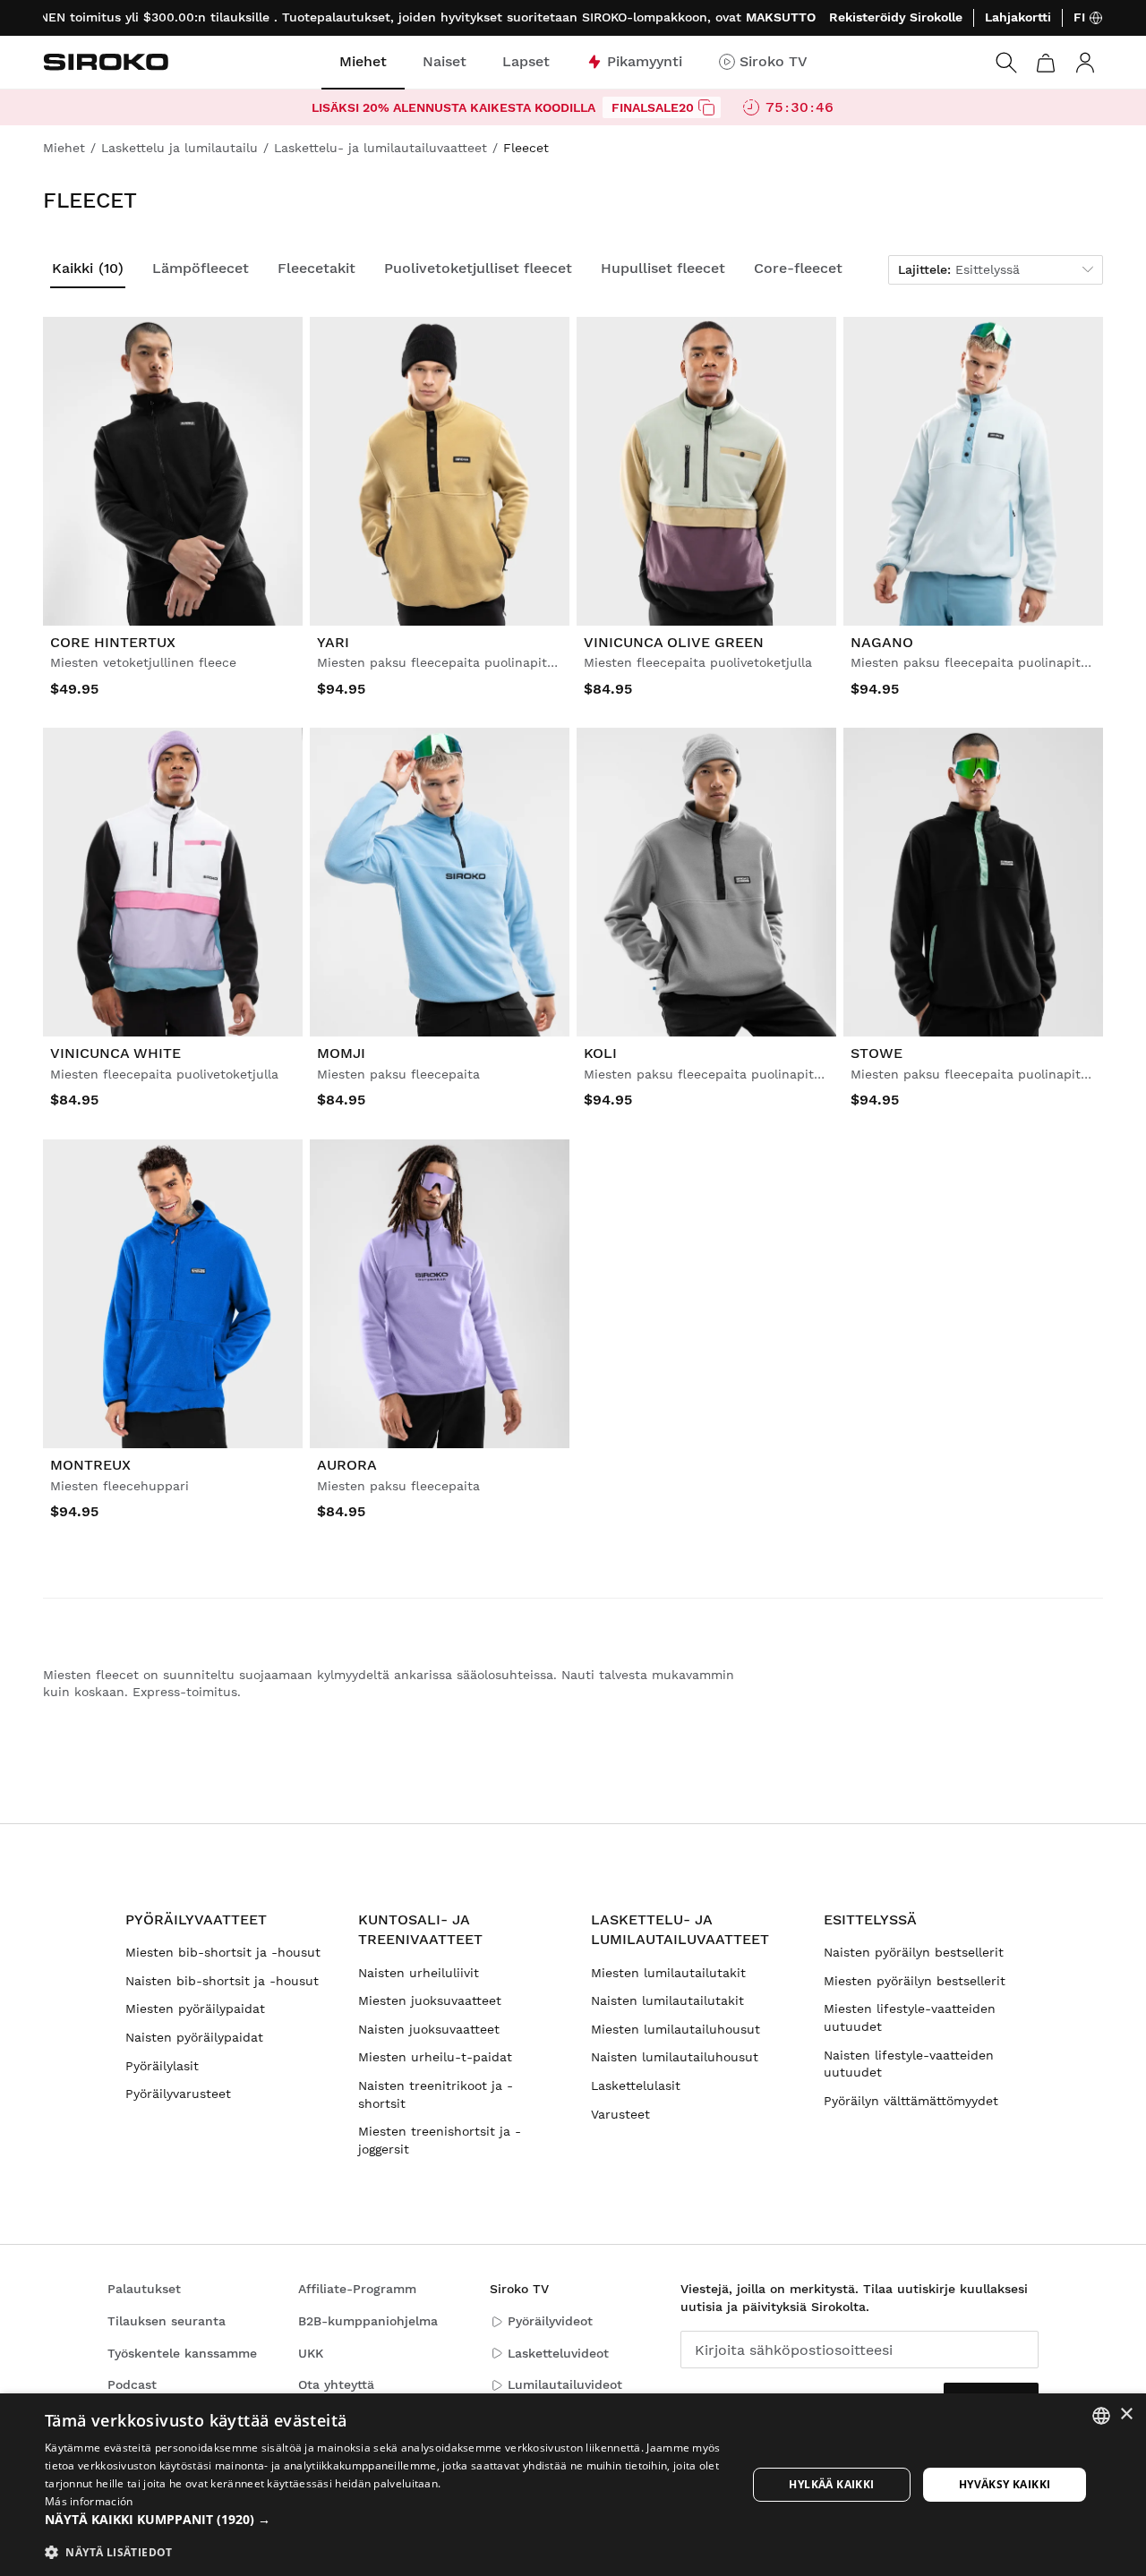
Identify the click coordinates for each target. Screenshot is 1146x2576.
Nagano (882, 642)
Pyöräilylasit (162, 2066)
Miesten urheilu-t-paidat (435, 2057)
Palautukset (144, 2289)
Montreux (90, 1465)
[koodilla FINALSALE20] (706, 107)
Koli (600, 1054)
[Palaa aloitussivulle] (106, 62)
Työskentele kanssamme (182, 2353)
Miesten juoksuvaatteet (430, 2000)
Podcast (132, 2384)
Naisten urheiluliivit (419, 1973)
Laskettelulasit (636, 2086)
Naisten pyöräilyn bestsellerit (914, 1952)
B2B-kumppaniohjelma (368, 2321)
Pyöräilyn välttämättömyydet (911, 2101)
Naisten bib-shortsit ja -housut (222, 1981)
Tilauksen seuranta (167, 2321)
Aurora (347, 1465)
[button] (385, 2520)
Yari (333, 642)
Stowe (877, 1054)
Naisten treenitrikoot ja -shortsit (436, 2094)
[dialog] (573, 2485)
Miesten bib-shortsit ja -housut (223, 1952)
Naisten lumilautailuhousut (675, 2057)
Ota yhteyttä (336, 2384)
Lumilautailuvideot (565, 2384)
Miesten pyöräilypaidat (195, 2009)
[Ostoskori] (1046, 63)
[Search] (1006, 63)
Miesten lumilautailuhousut (676, 2029)
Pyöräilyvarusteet (178, 2094)
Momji (341, 1054)
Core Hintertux (113, 642)
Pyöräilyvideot (550, 2321)
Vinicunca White (115, 1054)
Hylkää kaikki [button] (831, 2484)
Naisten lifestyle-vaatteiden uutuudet (909, 2064)
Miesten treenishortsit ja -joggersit (440, 2140)
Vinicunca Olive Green (674, 642)
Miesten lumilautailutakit (668, 1973)
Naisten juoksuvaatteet (429, 2029)
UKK (311, 2353)
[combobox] (1101, 2416)
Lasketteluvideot (558, 2353)
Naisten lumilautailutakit (667, 2000)
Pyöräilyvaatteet (196, 1919)
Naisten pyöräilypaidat (194, 2037)
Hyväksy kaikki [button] (1005, 2484)
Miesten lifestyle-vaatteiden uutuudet (910, 2017)
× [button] (1126, 2414)
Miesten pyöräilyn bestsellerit (915, 1981)
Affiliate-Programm (357, 2289)
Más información (89, 2501)
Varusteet (620, 2114)
